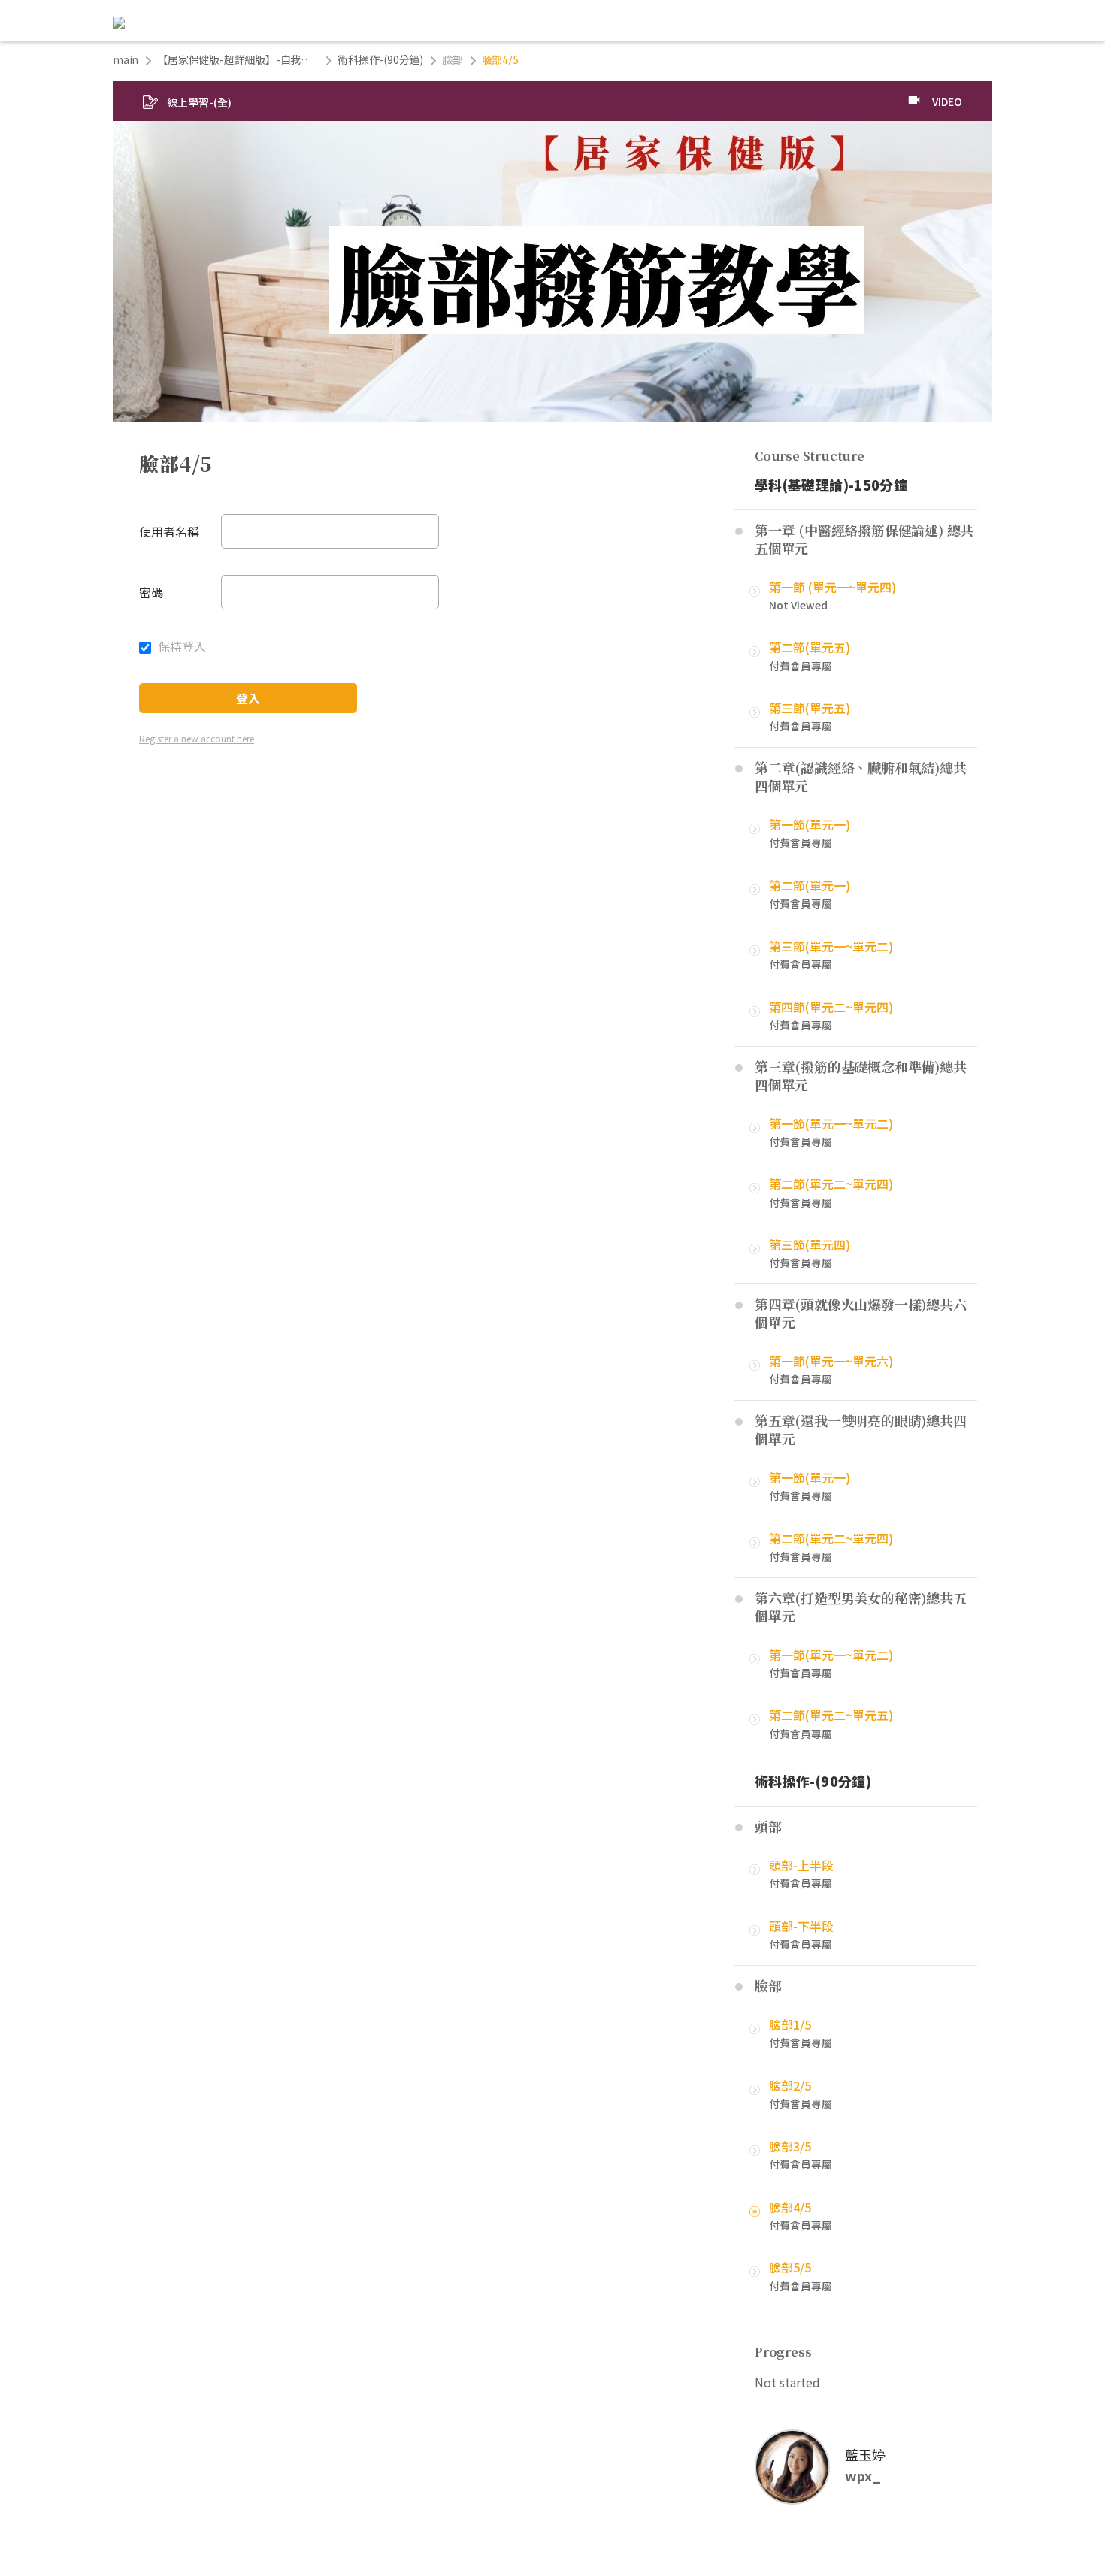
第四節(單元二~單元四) (831, 1007)
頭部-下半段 (801, 1926)
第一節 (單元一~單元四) (833, 587)
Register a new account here (197, 738)
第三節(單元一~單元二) (831, 946)
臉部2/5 (790, 2085)
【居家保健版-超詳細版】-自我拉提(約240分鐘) (238, 59)
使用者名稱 (169, 531)
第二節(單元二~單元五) (831, 1715)
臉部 (453, 59)
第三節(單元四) (810, 1244)
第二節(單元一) (810, 885)
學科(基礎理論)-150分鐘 (831, 485)
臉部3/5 (790, 2146)
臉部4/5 (790, 2207)
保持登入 (180, 646)
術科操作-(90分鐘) (380, 59)
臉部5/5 (790, 2267)
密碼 (151, 592)
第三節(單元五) (810, 708)
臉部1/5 (790, 2024)
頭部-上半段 (801, 1865)
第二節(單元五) (810, 647)
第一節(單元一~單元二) (831, 1123)
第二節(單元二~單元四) (831, 1184)
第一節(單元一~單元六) (831, 1361)
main (126, 59)
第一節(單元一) (810, 824)
